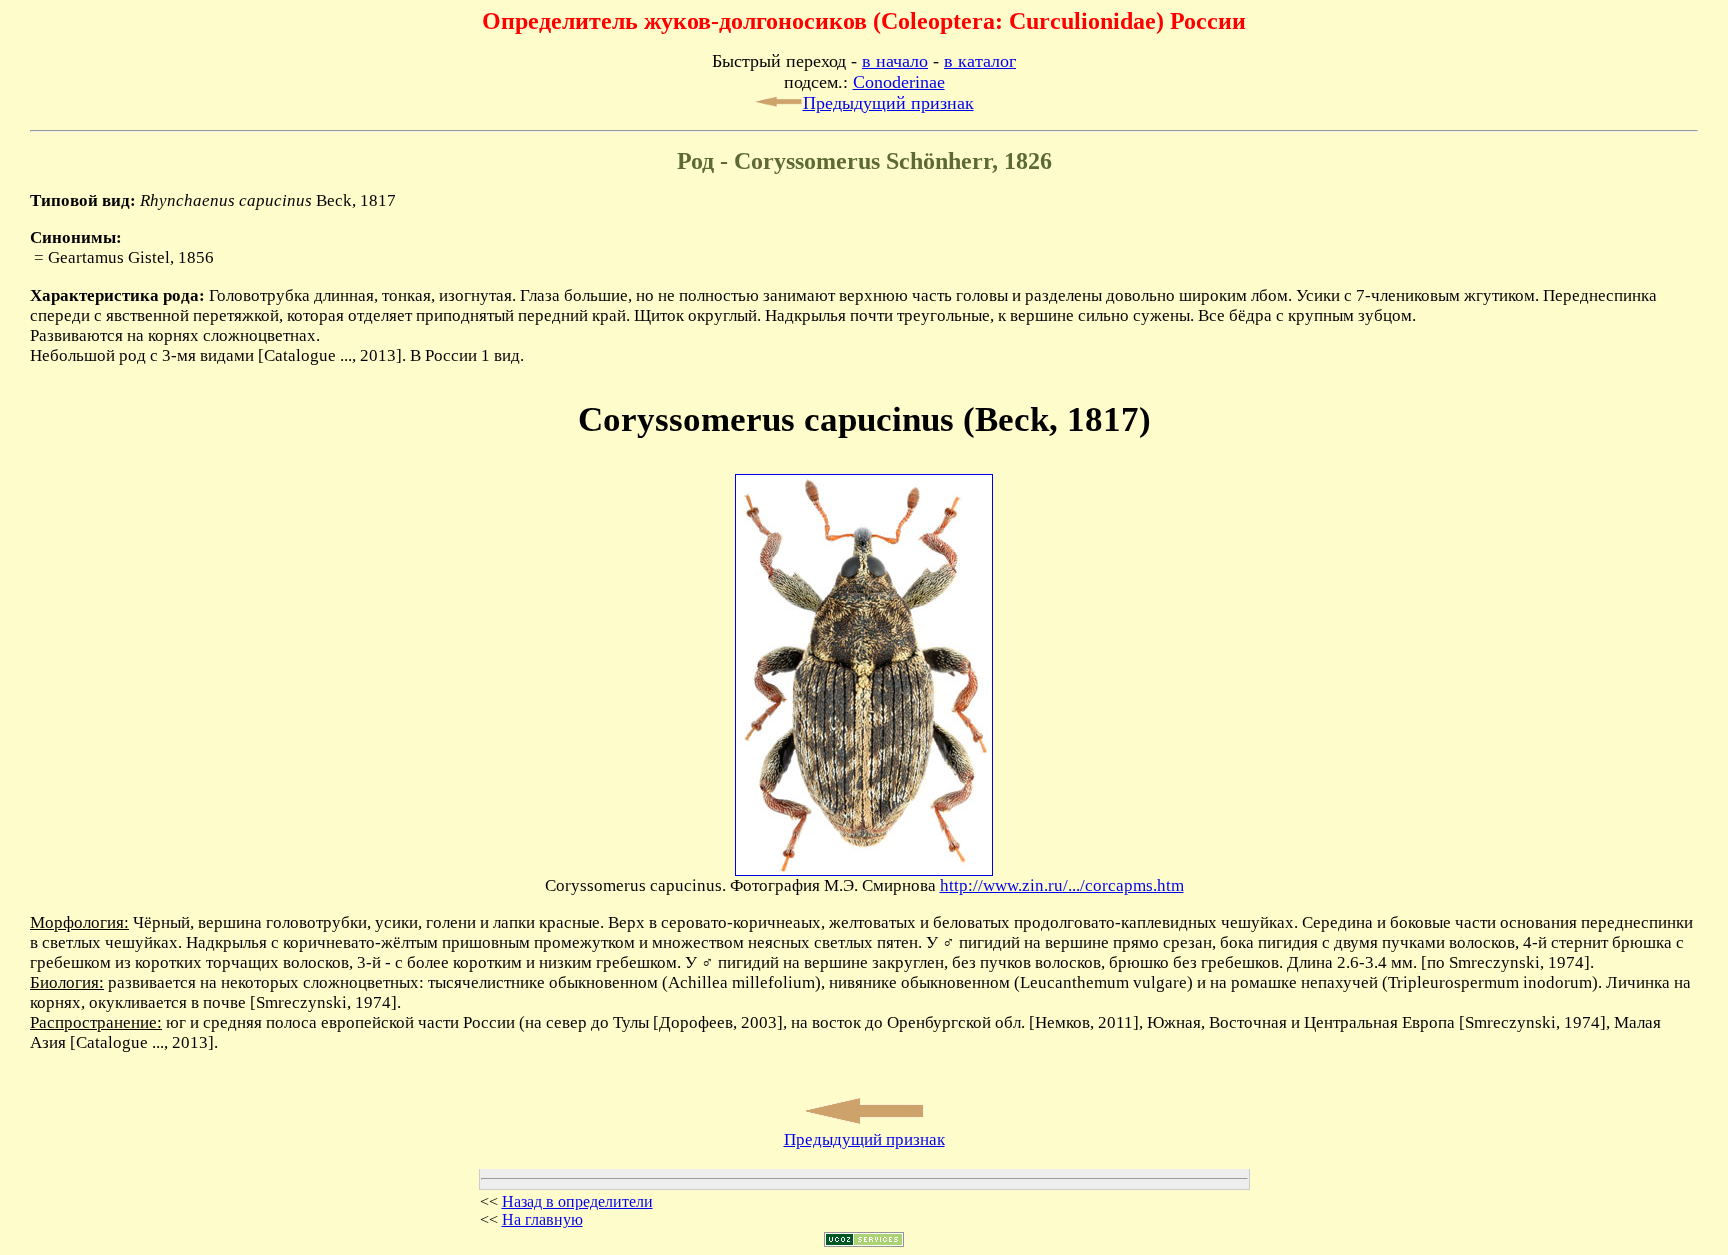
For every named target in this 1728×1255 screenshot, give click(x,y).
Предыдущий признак (888, 103)
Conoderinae (899, 82)
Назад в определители (577, 1201)
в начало (895, 61)
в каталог (980, 61)
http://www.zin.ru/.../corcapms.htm (1062, 885)
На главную (542, 1219)
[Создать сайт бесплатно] (864, 1241)
